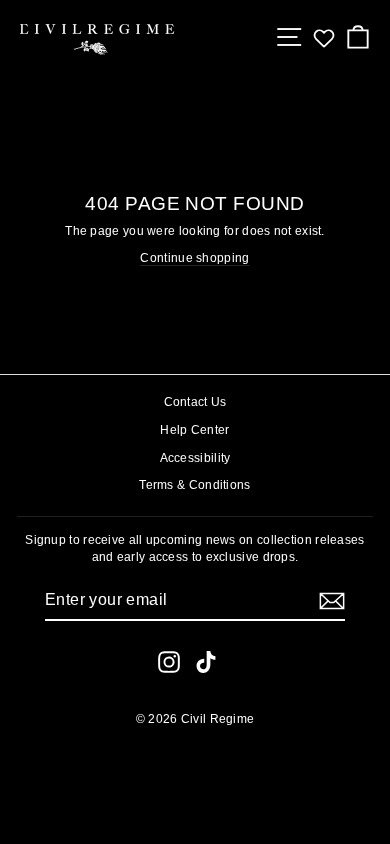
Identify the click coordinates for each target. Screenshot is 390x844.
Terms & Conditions (194, 485)
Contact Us (195, 402)
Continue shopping (194, 258)
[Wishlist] (324, 38)
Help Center (194, 430)
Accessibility (195, 458)
